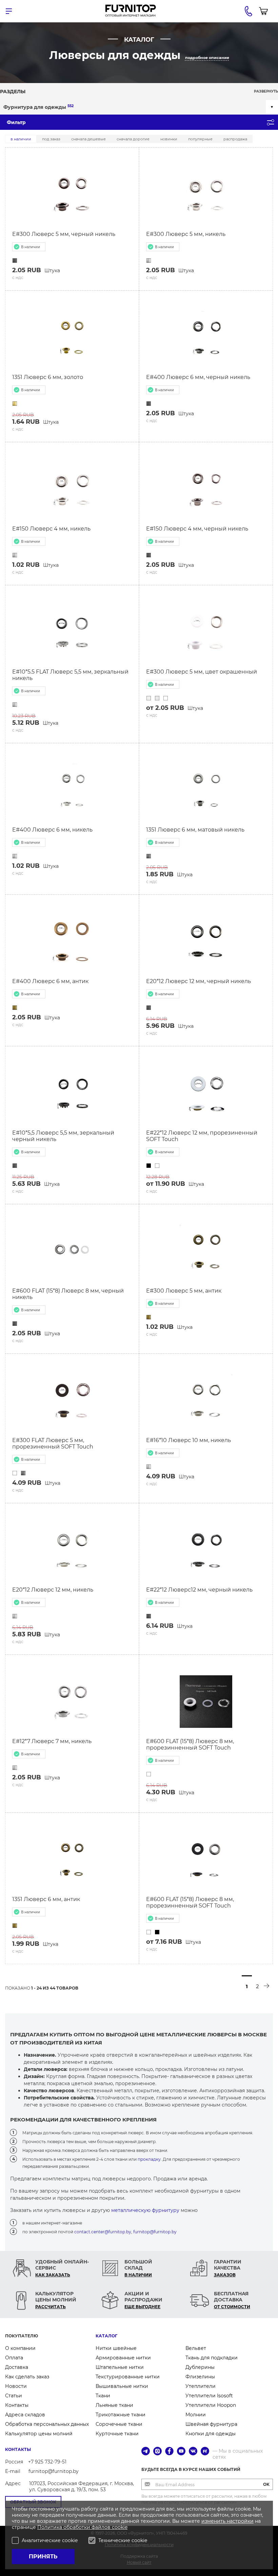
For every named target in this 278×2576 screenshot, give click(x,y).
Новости (16, 2386)
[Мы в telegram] (146, 2452)
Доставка (17, 2367)
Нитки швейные (116, 2348)
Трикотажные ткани (121, 2415)
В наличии (21, 139)
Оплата (14, 2358)
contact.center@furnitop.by (103, 2232)
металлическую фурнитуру (145, 2210)
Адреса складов (25, 2415)
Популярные (200, 139)
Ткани (103, 2396)
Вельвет (196, 2348)
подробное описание (207, 58)
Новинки (169, 139)
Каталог (106, 2336)
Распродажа (235, 139)
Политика (50, 2527)
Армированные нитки (123, 2358)
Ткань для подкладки (212, 2358)
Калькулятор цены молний (39, 2434)
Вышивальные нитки (122, 2386)
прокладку (149, 2159)
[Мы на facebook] (169, 2452)
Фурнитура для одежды (38, 107)
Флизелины (200, 2377)
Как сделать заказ (27, 2377)
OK (266, 2484)
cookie (120, 2527)
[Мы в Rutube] (205, 2452)
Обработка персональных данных (47, 2424)
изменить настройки (227, 2521)
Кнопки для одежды (211, 2434)
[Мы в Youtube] (181, 2452)
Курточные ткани (117, 2434)
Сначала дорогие (133, 139)
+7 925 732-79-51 (47, 2462)
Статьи (14, 2396)
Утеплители (201, 2386)
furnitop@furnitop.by (155, 2232)
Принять (43, 2557)
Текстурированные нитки (128, 2377)
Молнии (196, 2415)
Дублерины (200, 2367)
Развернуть (266, 91)
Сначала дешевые (88, 139)
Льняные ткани (114, 2405)
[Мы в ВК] (193, 2452)
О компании (20, 2348)
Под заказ (51, 139)
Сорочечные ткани (119, 2424)
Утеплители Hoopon (211, 2405)
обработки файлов (88, 2527)
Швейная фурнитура (211, 2424)
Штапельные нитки (120, 2367)
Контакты (17, 2405)
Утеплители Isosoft (209, 2396)
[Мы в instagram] (157, 2452)
